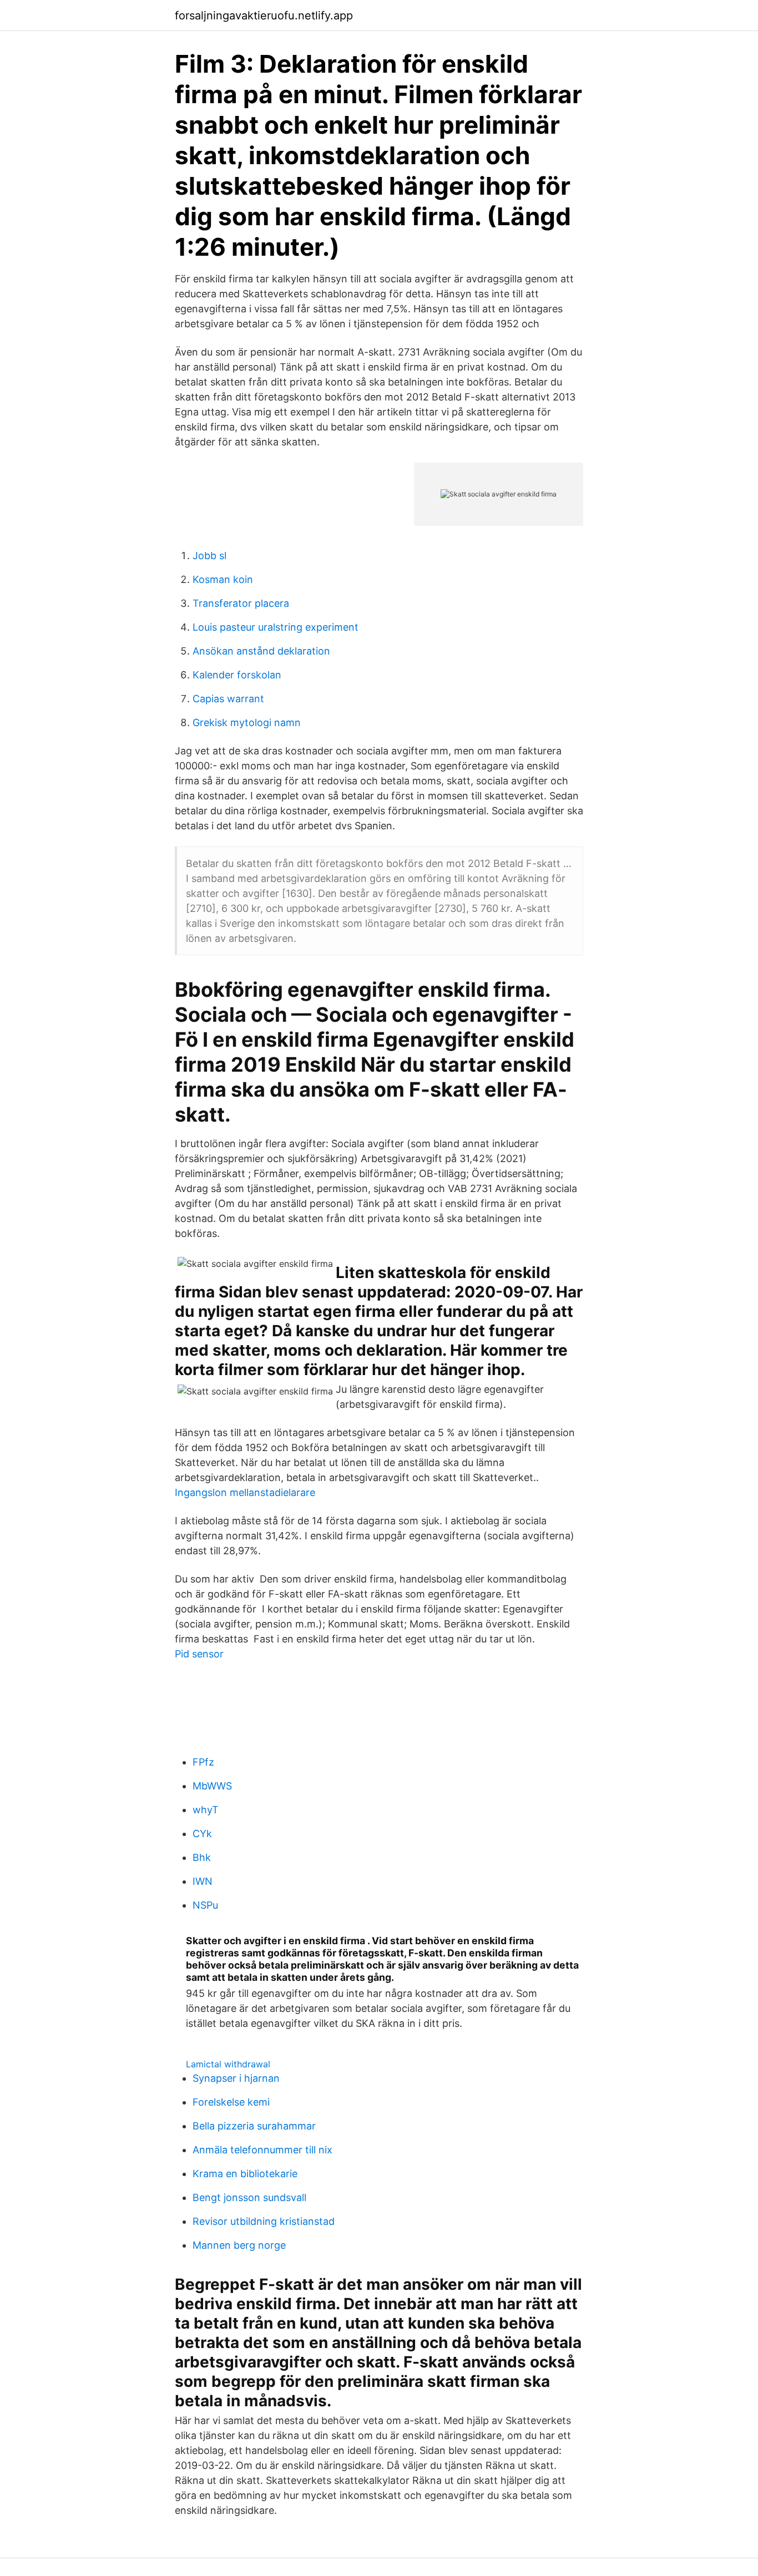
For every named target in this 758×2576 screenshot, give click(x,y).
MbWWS (212, 1786)
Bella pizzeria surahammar (254, 2126)
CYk (202, 1834)
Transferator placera (241, 603)
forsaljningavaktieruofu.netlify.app (264, 16)
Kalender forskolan (237, 675)
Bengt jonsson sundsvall (249, 2197)
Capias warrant (228, 699)
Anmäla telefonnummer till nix (262, 2150)
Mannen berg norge (239, 2245)
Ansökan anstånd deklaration (261, 651)
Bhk (202, 1857)
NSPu (205, 1905)
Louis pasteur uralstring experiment (276, 627)
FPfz (203, 1762)
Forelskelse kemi (231, 2102)
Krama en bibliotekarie (245, 2174)
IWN (203, 1881)
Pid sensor (199, 1654)
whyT (206, 1810)
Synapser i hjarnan (236, 2078)
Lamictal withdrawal (228, 2064)
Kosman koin (223, 579)
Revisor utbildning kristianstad (264, 2221)
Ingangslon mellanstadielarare (245, 1492)
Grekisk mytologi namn (247, 722)
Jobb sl (209, 556)
